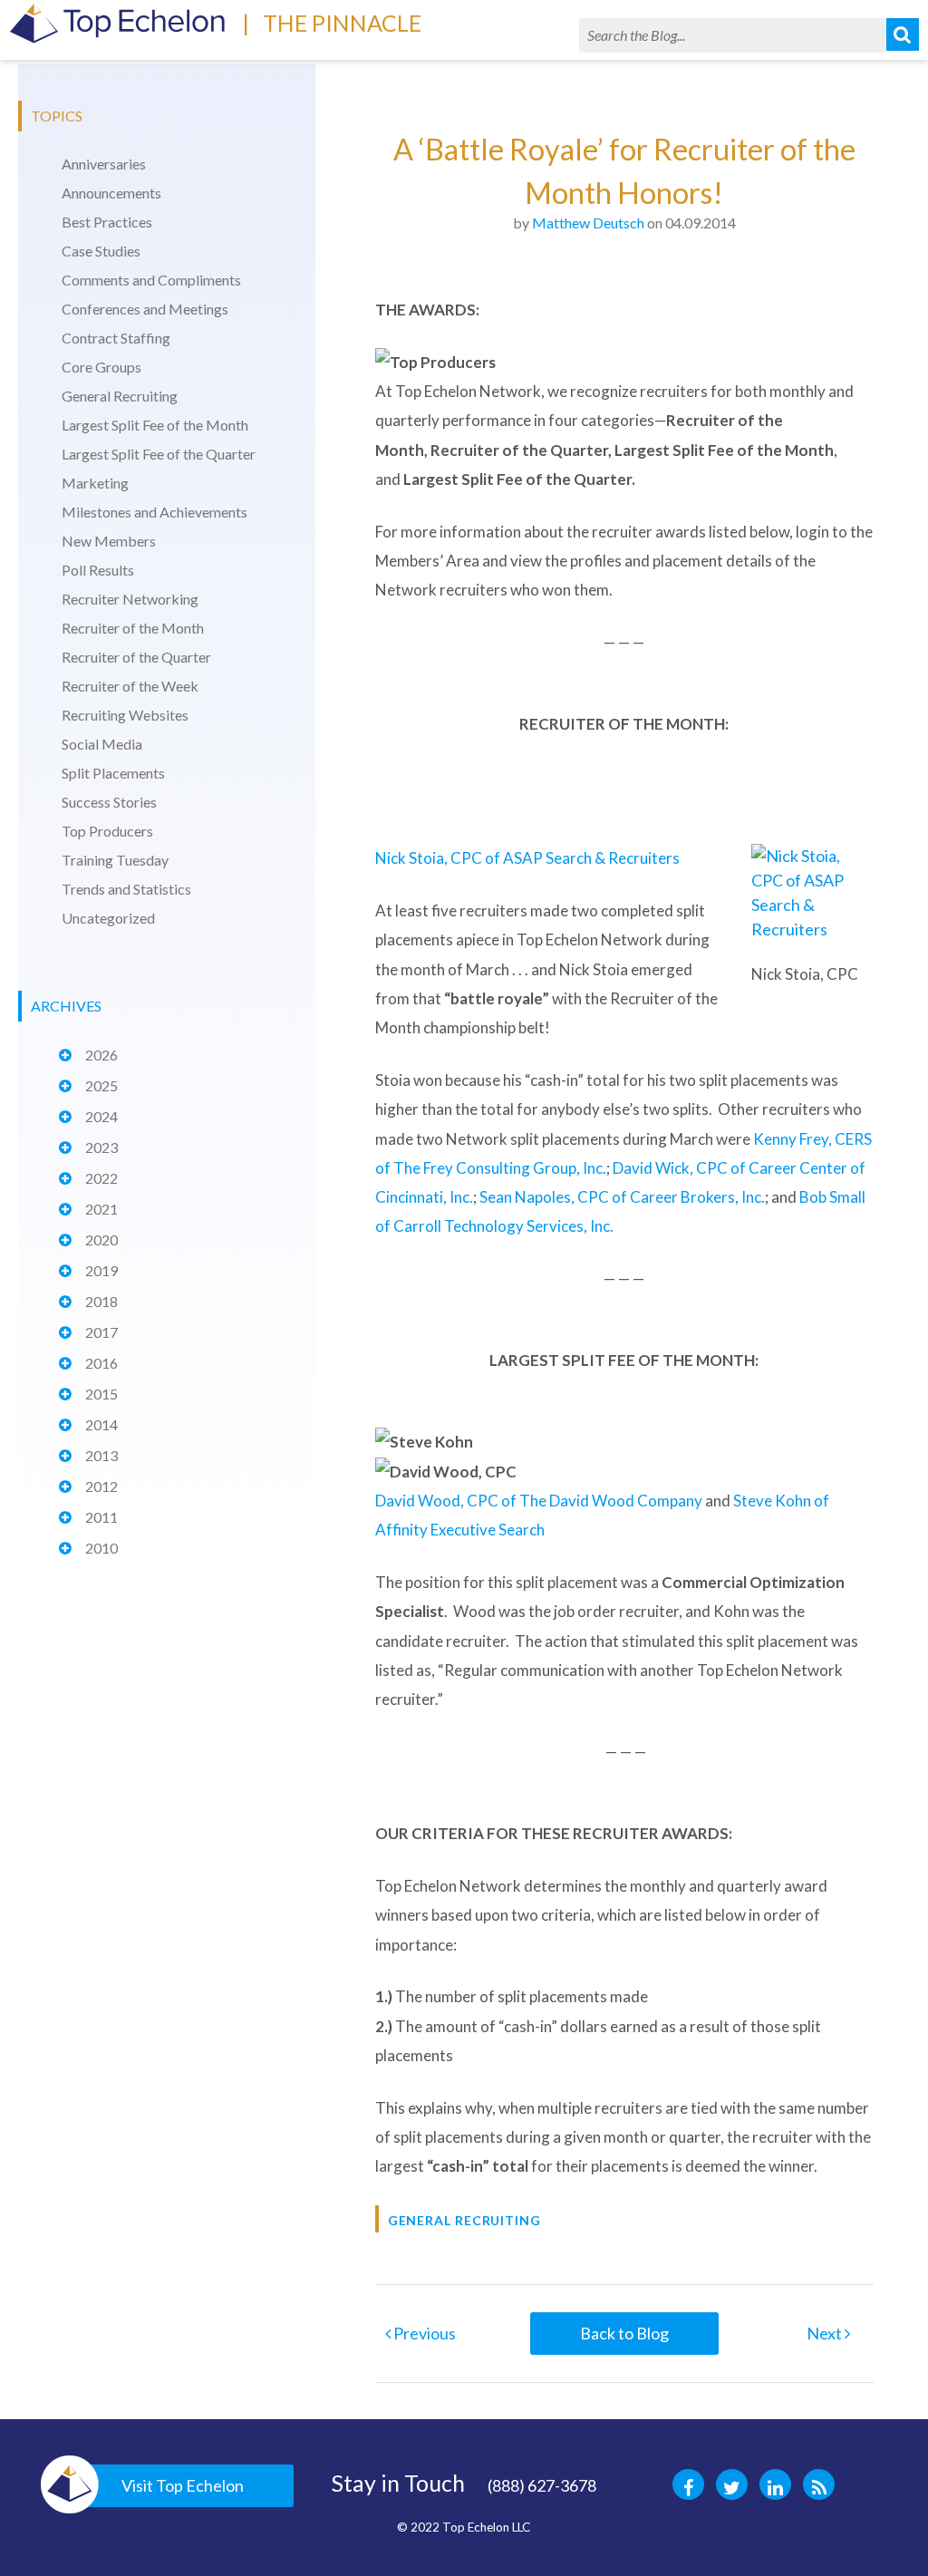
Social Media (102, 744)
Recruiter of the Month (133, 628)
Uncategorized (108, 918)
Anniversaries (104, 164)
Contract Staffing (116, 338)
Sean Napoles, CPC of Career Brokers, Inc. (622, 1197)
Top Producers (107, 831)
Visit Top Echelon (183, 2485)
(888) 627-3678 (542, 2485)
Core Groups (101, 367)
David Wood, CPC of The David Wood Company (539, 1501)
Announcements (111, 193)
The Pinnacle (342, 23)
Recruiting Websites (125, 715)
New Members (109, 541)
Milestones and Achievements (155, 512)
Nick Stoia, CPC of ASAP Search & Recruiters (527, 858)
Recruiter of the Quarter (136, 657)
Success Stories (109, 802)
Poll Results (98, 570)
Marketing (95, 483)
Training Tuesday (115, 860)
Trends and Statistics (126, 889)
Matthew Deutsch (588, 223)
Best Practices (107, 222)
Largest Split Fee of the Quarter (159, 454)
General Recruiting (120, 396)
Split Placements (113, 773)
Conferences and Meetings (145, 309)
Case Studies (101, 251)
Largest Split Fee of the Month (155, 425)
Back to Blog (624, 2333)
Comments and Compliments (151, 280)
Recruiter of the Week (130, 686)
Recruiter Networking (130, 599)
